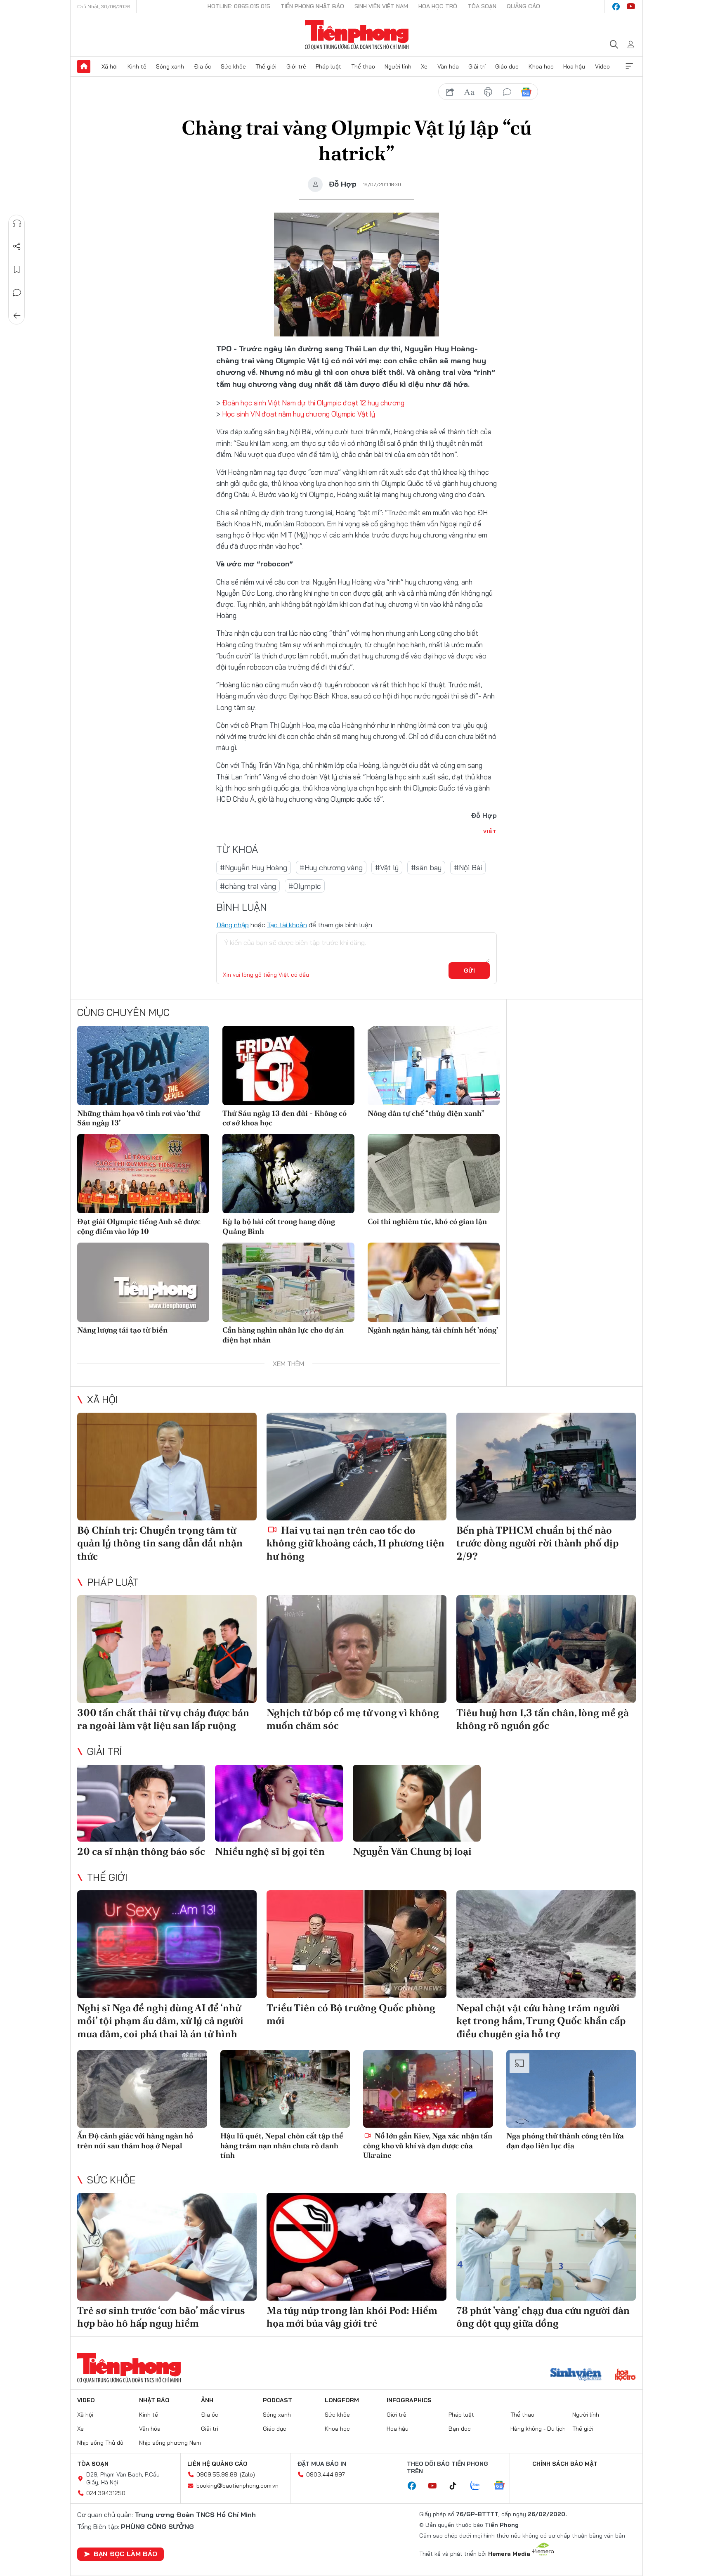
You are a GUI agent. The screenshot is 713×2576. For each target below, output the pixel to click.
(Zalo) (247, 2474)
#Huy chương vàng (331, 868)
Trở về (17, 316)
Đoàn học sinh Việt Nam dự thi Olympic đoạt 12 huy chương (313, 403)
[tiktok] (457, 2486)
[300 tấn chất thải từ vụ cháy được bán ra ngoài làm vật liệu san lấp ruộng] (167, 1649)
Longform (342, 2400)
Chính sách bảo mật (565, 2464)
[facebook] (616, 7)
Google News (526, 92)
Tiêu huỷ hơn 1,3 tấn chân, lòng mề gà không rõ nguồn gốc (543, 1719)
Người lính (398, 66)
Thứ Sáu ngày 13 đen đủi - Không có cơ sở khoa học (284, 1118)
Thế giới (266, 66)
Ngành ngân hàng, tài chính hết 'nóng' (433, 1330)
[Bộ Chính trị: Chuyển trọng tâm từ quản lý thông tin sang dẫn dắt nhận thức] (167, 1467)
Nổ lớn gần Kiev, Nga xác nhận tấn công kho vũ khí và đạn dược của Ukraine (428, 2145)
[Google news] (503, 2486)
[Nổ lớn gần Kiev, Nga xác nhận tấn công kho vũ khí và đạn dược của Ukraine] (428, 2089)
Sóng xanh (170, 66)
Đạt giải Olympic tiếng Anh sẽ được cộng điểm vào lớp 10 (139, 1226)
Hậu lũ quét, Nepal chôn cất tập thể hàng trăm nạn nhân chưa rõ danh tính (282, 2145)
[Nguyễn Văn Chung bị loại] (417, 1803)
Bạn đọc (460, 2429)
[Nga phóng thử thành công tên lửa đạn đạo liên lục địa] (571, 2089)
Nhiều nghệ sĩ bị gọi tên (270, 1851)
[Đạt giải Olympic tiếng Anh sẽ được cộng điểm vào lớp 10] (143, 1174)
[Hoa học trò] (625, 2375)
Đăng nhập (233, 925)
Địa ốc (203, 66)
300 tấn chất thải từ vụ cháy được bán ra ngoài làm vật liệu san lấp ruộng (163, 1719)
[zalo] (479, 2486)
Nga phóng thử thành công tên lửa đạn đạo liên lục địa (565, 2140)
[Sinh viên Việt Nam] (576, 2375)
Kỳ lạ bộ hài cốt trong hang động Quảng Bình (279, 1226)
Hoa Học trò (438, 6)
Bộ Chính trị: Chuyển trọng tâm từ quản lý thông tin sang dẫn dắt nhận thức (160, 1543)
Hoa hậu (574, 66)
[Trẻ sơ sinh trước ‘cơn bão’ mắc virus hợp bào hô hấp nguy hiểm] (167, 2247)
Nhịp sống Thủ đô (100, 2443)
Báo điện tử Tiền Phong (357, 35)
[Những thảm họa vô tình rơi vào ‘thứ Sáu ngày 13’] (143, 1065)
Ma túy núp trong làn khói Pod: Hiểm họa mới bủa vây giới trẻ (352, 2317)
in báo (488, 92)
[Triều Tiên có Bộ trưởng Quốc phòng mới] (356, 1944)
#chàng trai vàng (248, 886)
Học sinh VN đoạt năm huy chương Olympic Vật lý (299, 414)
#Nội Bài (468, 868)
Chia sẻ (17, 246)
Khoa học (541, 66)
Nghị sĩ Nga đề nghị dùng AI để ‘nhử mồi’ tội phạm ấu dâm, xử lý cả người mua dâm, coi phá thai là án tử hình (160, 2021)
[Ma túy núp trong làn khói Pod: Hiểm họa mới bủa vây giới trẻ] (356, 2247)
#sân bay (426, 868)
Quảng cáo (523, 6)
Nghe (17, 223)
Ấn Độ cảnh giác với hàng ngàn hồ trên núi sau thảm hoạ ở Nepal (135, 2140)
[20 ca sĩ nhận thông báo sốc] (141, 1803)
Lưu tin (17, 270)
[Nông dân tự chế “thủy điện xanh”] (434, 1065)
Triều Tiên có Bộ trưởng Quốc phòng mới (351, 2014)
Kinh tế (137, 66)
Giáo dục (507, 66)
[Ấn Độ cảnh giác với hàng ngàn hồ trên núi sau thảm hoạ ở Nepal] (142, 2089)
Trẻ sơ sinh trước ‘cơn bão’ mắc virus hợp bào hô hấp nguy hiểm (161, 2317)
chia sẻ (450, 92)
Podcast (277, 2400)
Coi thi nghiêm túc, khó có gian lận (427, 1221)
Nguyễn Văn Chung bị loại (412, 1851)
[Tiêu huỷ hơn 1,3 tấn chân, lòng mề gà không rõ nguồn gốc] (546, 1649)
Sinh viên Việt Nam (381, 6)
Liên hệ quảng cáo (217, 2464)
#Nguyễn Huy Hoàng (254, 868)
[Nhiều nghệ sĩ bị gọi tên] (279, 1803)
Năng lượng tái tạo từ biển (122, 1330)
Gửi (469, 971)
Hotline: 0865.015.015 (239, 6)
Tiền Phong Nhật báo (312, 6)
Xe (424, 66)
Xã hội (110, 66)
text (469, 92)
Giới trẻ (296, 66)
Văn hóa (448, 66)
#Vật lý (387, 868)
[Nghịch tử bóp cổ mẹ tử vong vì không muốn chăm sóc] (356, 1649)
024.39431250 (106, 2493)
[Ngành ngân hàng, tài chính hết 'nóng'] (434, 1282)
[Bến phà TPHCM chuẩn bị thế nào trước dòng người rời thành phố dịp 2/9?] (546, 1467)
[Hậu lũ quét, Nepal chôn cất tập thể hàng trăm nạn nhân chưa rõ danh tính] (285, 2089)
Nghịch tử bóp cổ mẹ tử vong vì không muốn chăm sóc (353, 1719)
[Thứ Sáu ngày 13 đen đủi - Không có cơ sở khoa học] (288, 1065)
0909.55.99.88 (217, 2474)
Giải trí (477, 66)
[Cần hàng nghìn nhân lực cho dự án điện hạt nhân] (288, 1282)
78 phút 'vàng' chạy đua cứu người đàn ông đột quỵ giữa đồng (543, 2317)
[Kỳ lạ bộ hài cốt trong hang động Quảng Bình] (288, 1174)
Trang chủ (84, 66)
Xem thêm (629, 66)
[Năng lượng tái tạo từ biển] (143, 1282)
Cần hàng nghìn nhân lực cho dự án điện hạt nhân (283, 1335)
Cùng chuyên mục (123, 1012)
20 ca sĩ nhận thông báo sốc (141, 1851)
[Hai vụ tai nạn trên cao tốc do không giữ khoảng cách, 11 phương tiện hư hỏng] (356, 1467)
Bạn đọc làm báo (125, 2554)
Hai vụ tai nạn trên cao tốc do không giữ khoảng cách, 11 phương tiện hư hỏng (355, 1543)
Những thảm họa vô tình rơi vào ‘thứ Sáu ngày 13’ (139, 1118)
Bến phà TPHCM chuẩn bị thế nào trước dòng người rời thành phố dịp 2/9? (537, 1543)
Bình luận (17, 293)
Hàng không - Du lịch (538, 2429)
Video (602, 66)
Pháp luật (328, 66)
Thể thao (363, 66)
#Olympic (305, 886)
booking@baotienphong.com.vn (237, 2486)
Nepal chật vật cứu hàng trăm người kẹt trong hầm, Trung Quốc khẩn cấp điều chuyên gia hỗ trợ (541, 2021)
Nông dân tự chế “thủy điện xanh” (426, 1113)
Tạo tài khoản (287, 925)
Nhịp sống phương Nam (170, 2443)
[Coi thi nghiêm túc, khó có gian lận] (434, 1174)
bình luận (507, 92)
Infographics (409, 2400)
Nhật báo (154, 2400)
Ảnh (207, 2400)
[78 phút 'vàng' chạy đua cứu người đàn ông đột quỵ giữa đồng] (546, 2247)
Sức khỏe (233, 66)
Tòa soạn (482, 6)
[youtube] (631, 7)
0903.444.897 (326, 2474)
